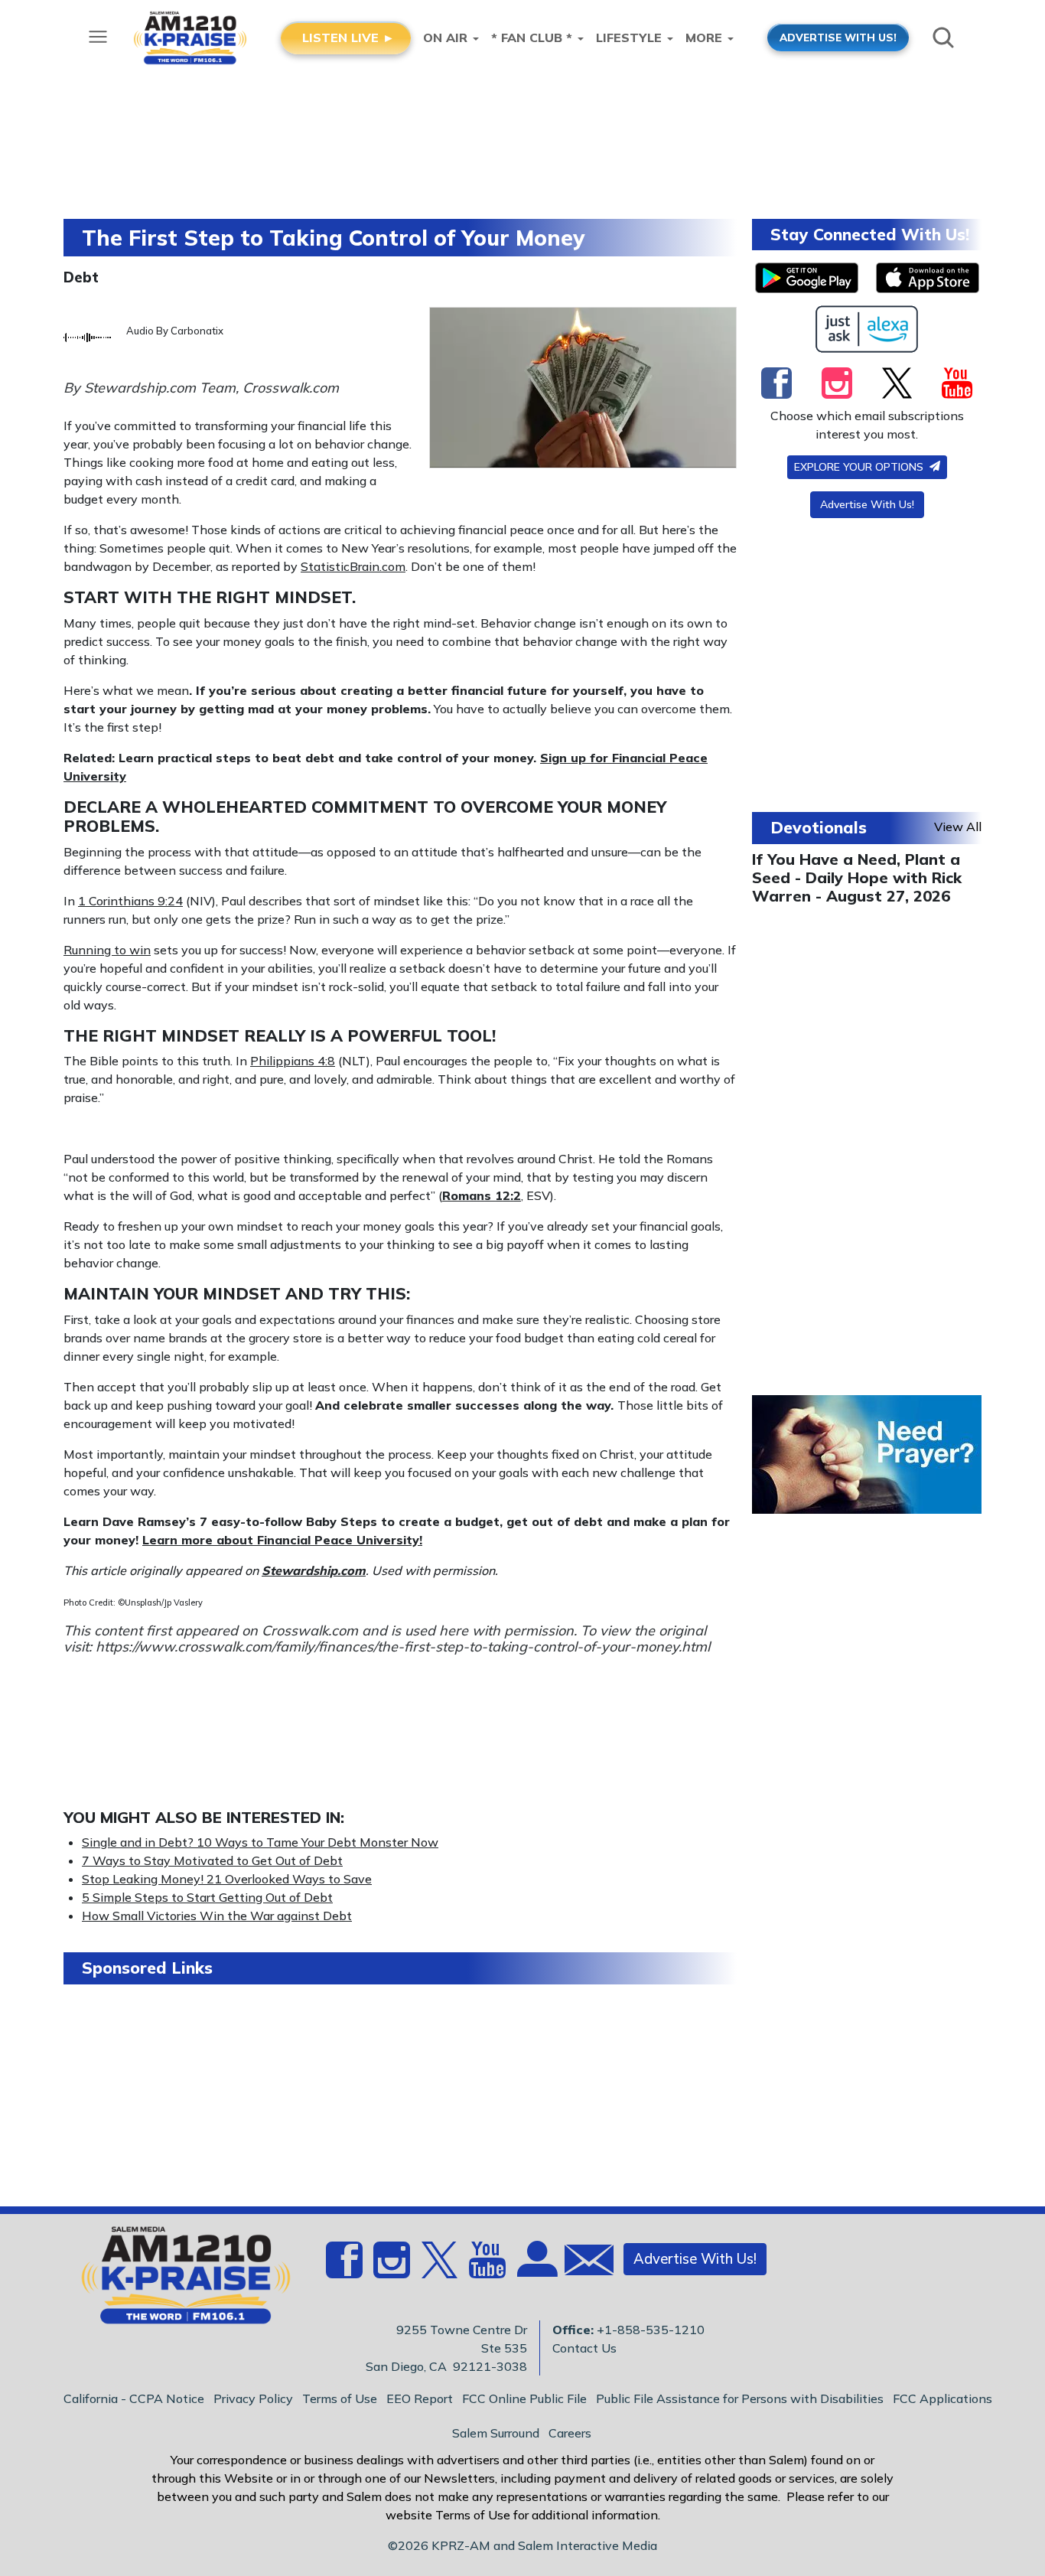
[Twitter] (897, 383)
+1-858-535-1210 (651, 2330)
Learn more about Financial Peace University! (282, 1540)
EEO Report (420, 2398)
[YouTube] (957, 383)
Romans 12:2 (482, 1195)
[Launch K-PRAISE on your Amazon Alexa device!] (867, 329)
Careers (570, 2433)
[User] (536, 2268)
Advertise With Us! (867, 504)
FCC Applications (942, 2398)
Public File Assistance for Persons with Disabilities (740, 2398)
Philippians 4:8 (293, 1061)
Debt (81, 277)
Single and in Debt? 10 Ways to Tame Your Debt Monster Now (260, 1842)
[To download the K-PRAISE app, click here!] (807, 278)
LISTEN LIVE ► (348, 37)
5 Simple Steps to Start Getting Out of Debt (207, 1897)
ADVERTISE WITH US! (838, 37)
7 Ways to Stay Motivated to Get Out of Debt (212, 1860)
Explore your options (860, 467)
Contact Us (584, 2348)
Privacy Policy (253, 2398)
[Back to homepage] (177, 2280)
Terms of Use (340, 2398)
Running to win (107, 950)
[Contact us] (583, 2263)
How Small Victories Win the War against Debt (217, 1916)
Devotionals (819, 827)
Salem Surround (496, 2433)
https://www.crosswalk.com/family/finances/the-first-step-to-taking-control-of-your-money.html (403, 1647)
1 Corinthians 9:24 (130, 901)
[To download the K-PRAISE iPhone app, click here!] (928, 278)
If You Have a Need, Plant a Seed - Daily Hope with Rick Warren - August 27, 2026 (857, 877)
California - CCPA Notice (134, 2398)
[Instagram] (837, 383)
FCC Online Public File (524, 2398)
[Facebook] (776, 383)
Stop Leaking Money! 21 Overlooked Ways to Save (227, 1879)
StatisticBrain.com (353, 566)
